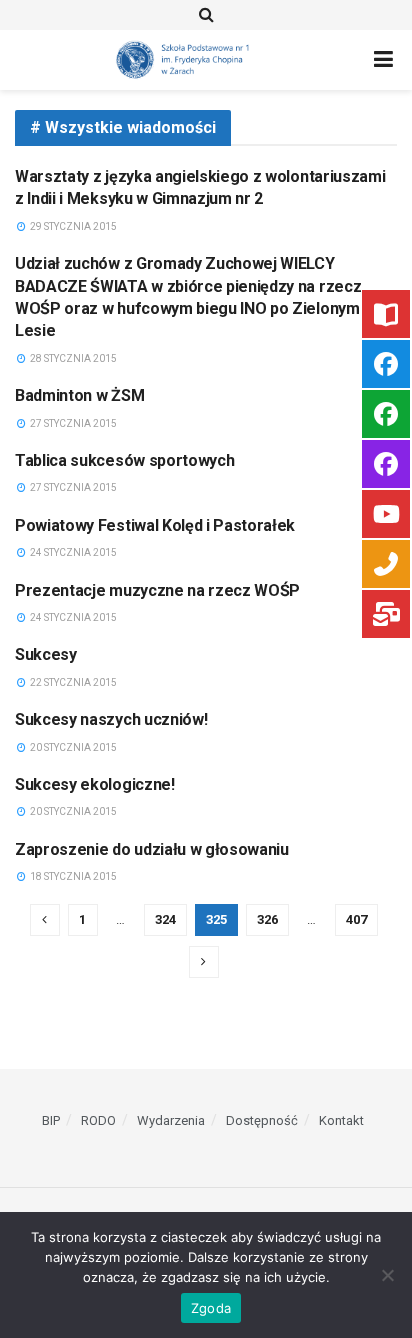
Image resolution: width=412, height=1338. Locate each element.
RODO (98, 1120)
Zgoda (211, 1308)
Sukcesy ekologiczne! (95, 784)
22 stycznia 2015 (72, 682)
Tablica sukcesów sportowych (124, 460)
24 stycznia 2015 (72, 552)
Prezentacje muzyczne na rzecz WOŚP (157, 590)
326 (267, 919)
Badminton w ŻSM (79, 395)
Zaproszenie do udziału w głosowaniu (152, 849)
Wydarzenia (171, 1120)
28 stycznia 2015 (72, 358)
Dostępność (262, 1120)
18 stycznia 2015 (72, 876)
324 (165, 919)
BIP (51, 1120)
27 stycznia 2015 (72, 423)
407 (356, 919)
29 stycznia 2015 (72, 226)
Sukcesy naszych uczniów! (111, 719)
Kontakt (341, 1120)
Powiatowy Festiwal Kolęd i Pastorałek (155, 525)
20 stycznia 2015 (72, 747)
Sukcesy (46, 654)
